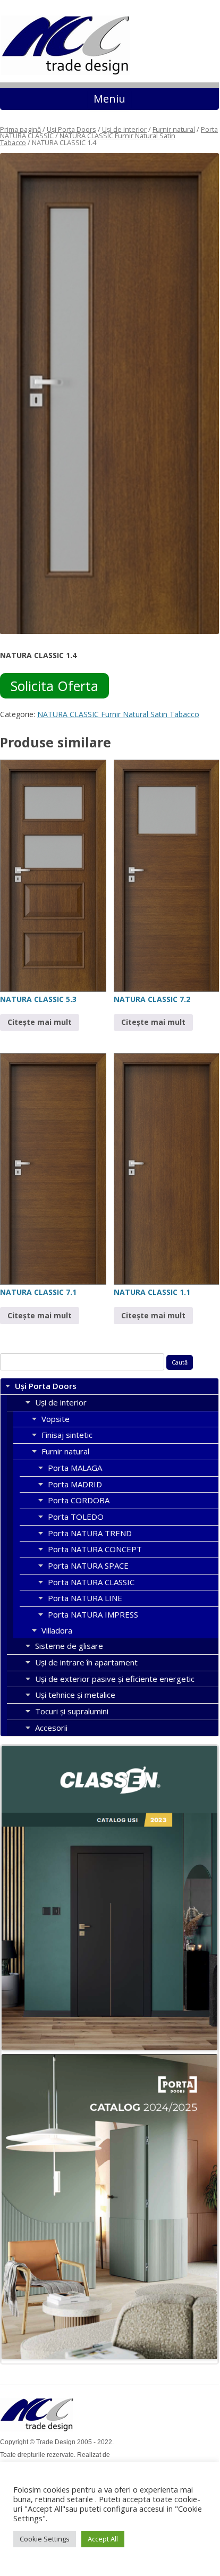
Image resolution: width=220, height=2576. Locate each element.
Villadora (57, 1630)
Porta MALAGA (75, 1468)
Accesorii (51, 1728)
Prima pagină (20, 129)
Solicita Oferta (54, 686)
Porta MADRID (75, 1484)
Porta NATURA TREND (90, 1533)
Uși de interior (124, 129)
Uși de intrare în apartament (86, 1662)
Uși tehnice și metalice (75, 1695)
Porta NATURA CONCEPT (95, 1549)
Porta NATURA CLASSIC (91, 1582)
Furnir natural (174, 129)
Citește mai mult (40, 1022)
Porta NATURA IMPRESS (93, 1614)
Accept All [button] (103, 2539)
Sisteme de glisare (69, 1646)
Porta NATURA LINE (85, 1598)
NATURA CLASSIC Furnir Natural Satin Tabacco (88, 139)
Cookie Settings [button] (45, 2539)
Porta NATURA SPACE (88, 1565)
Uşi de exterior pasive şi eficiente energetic (115, 1679)
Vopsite (56, 1419)
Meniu (109, 99)
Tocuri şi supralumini (72, 1711)
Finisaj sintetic (67, 1435)
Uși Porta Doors (71, 129)
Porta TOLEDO (76, 1517)
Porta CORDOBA (79, 1500)
